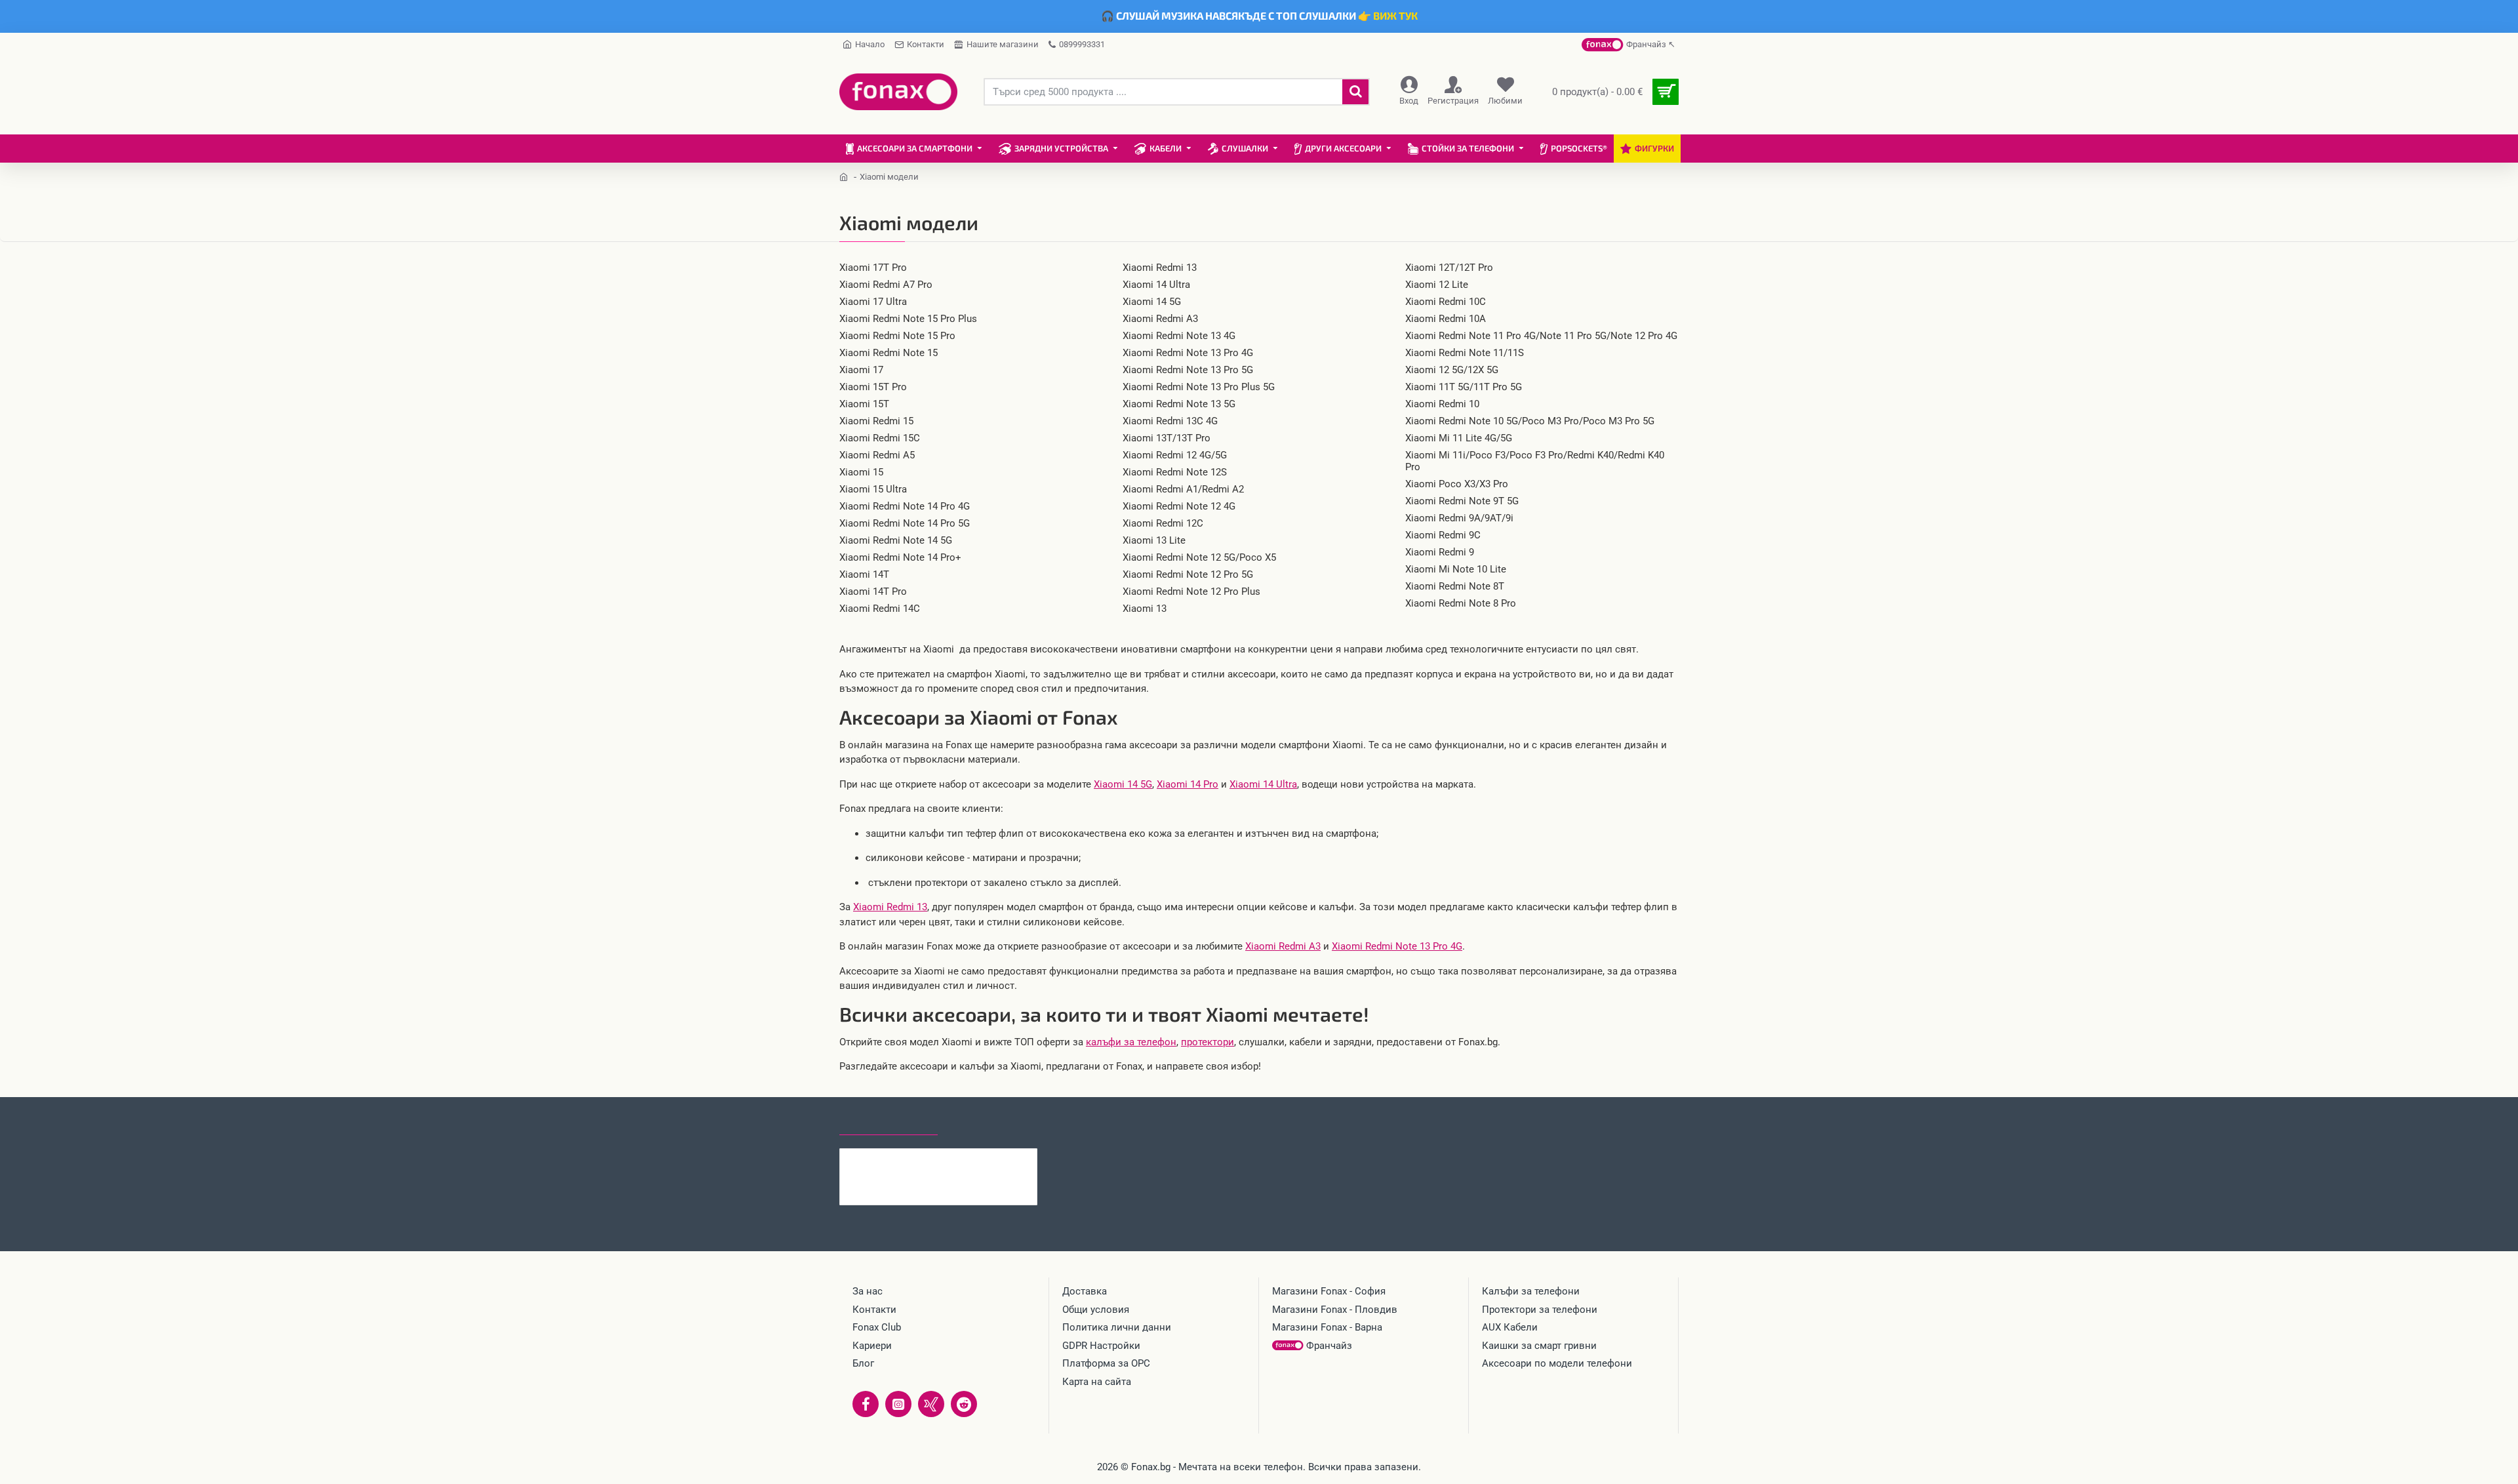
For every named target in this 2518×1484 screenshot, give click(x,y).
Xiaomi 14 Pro (1188, 784)
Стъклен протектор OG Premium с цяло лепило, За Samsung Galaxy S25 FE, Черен (964, 1159)
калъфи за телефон (1131, 1042)
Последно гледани (889, 1123)
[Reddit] (964, 1404)
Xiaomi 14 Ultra (1263, 784)
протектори (1208, 1042)
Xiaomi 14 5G (1123, 784)
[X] (931, 1404)
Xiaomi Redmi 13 (890, 907)
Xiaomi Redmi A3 (1283, 946)
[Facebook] (866, 1404)
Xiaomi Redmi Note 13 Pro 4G (1397, 946)
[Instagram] (898, 1404)
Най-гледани (985, 1123)
